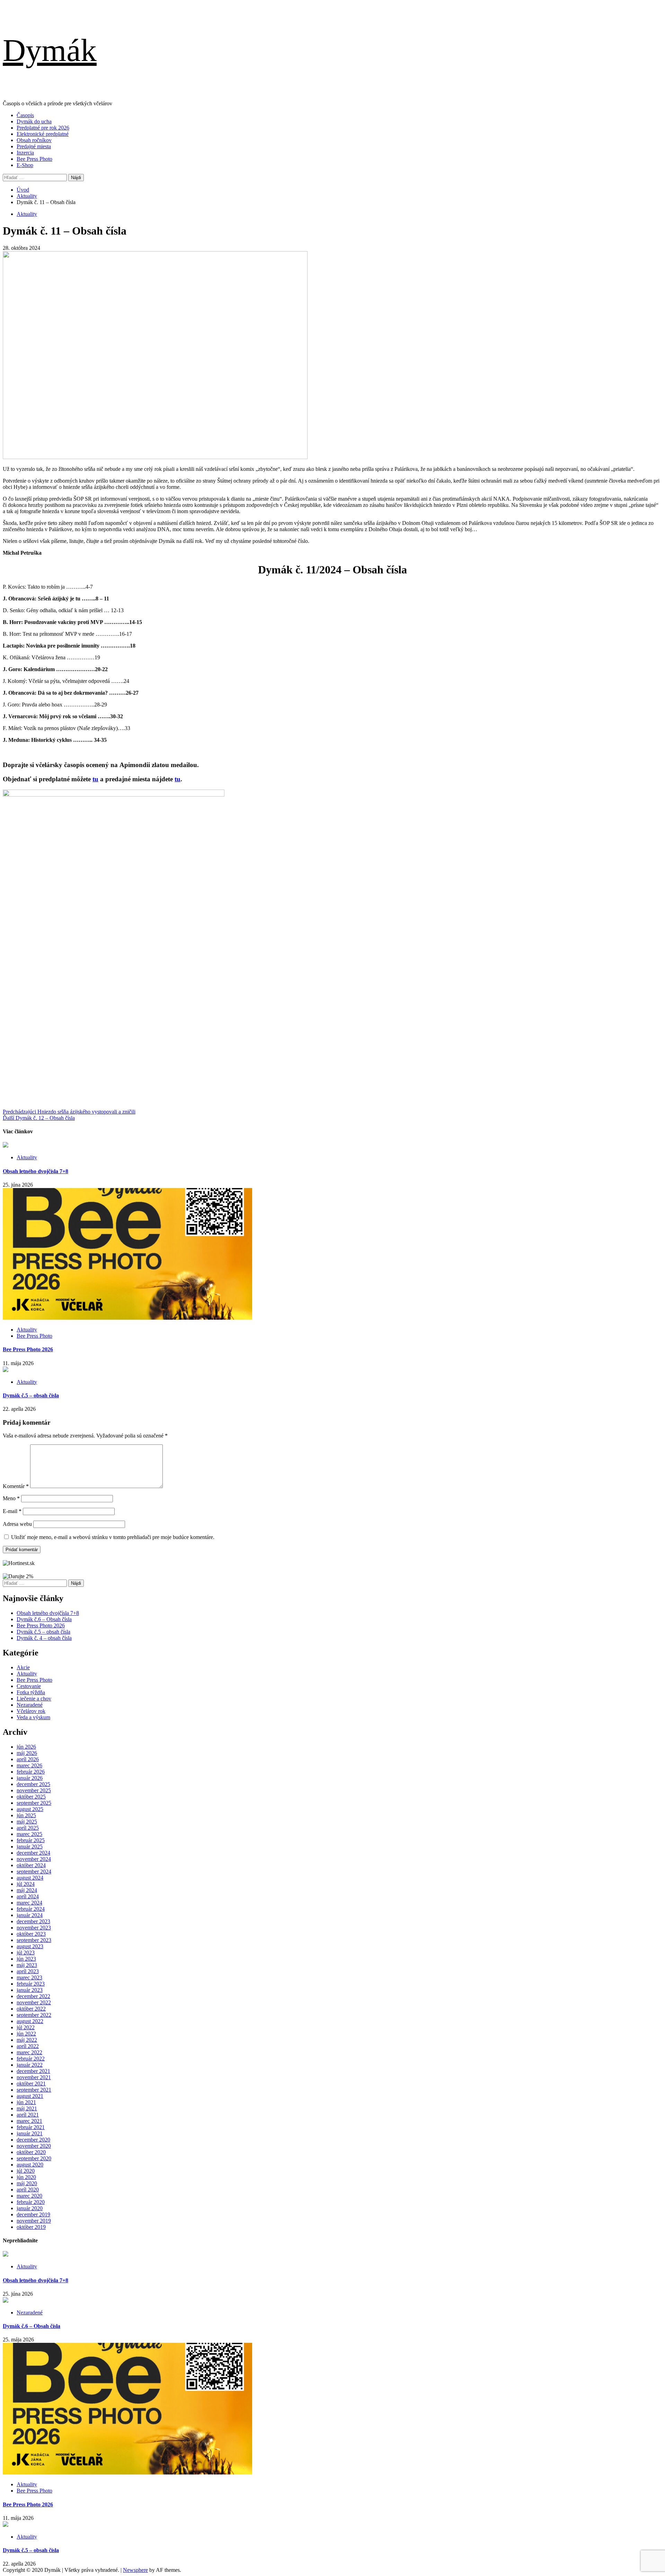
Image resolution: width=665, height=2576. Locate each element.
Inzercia (25, 153)
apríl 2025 (28, 1828)
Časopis (25, 115)
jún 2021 (26, 2102)
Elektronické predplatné (43, 134)
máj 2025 (27, 1822)
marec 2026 (29, 1765)
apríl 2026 (28, 1759)
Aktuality (27, 214)
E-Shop (25, 165)
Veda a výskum (33, 1717)
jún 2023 (26, 1959)
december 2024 (33, 1853)
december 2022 (33, 1996)
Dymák (50, 50)
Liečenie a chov (34, 1699)
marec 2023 (29, 1977)
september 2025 (34, 1803)
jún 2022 (26, 2034)
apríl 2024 (28, 1896)
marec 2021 (29, 2121)
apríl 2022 (28, 2046)
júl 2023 (26, 1953)
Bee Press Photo (34, 159)
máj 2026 (27, 1753)
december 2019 (33, 2214)
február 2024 (31, 1909)
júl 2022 (26, 2027)
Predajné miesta (34, 146)
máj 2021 (27, 2108)
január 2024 (30, 1915)
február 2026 (31, 1772)
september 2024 (34, 1871)
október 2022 (31, 2009)
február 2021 (31, 2127)
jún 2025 (26, 1815)
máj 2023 (27, 1965)
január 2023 (30, 1990)
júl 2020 (26, 2171)
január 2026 (30, 1778)
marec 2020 (29, 2196)
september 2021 (34, 2090)
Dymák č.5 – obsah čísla (31, 1395)
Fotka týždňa (31, 1692)
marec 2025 (29, 1834)
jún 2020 (26, 2177)
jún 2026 (26, 1747)
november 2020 (34, 2146)
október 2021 (31, 2083)
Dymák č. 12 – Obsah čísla (39, 1118)
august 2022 (30, 2021)
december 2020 (33, 2140)
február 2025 (31, 1840)
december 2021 (33, 2071)
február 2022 (31, 2059)
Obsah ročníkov (34, 140)
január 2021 (30, 2133)
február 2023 (31, 1984)
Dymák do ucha (34, 121)
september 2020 (34, 2158)
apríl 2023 (28, 1971)
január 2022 (30, 2065)
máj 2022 (27, 2040)
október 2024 (31, 1865)
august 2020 (30, 2165)
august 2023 (30, 1946)
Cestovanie (29, 1686)
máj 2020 (27, 2183)
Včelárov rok (31, 1711)
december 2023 (33, 1921)
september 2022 (34, 2015)
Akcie (23, 1667)
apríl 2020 (28, 2190)
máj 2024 (27, 1890)
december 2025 (33, 1784)
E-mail (12, 1511)
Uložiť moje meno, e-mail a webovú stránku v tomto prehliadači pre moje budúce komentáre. (113, 1537)
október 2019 (31, 2227)
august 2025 (30, 1809)
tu (95, 779)
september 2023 (34, 1940)
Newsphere (135, 2570)
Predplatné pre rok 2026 (43, 128)
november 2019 (34, 2221)
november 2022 (34, 2002)
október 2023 (31, 1934)
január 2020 (30, 2208)
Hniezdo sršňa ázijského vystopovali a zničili (69, 1112)
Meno (11, 1498)
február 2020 (31, 2202)
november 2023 (34, 1928)
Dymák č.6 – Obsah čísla (44, 1619)
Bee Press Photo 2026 (28, 1349)
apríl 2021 (28, 2115)
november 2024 (34, 1859)
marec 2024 (29, 1903)
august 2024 (30, 1878)
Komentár (16, 1486)
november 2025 (34, 1790)
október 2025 (31, 1797)
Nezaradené (30, 1705)
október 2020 (31, 2152)
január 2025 (30, 1847)
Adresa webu (17, 1524)
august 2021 (30, 2096)
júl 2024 (26, 1884)
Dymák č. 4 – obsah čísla (44, 1638)
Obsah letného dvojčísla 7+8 (36, 1171)
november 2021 (34, 2077)
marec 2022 (29, 2052)
